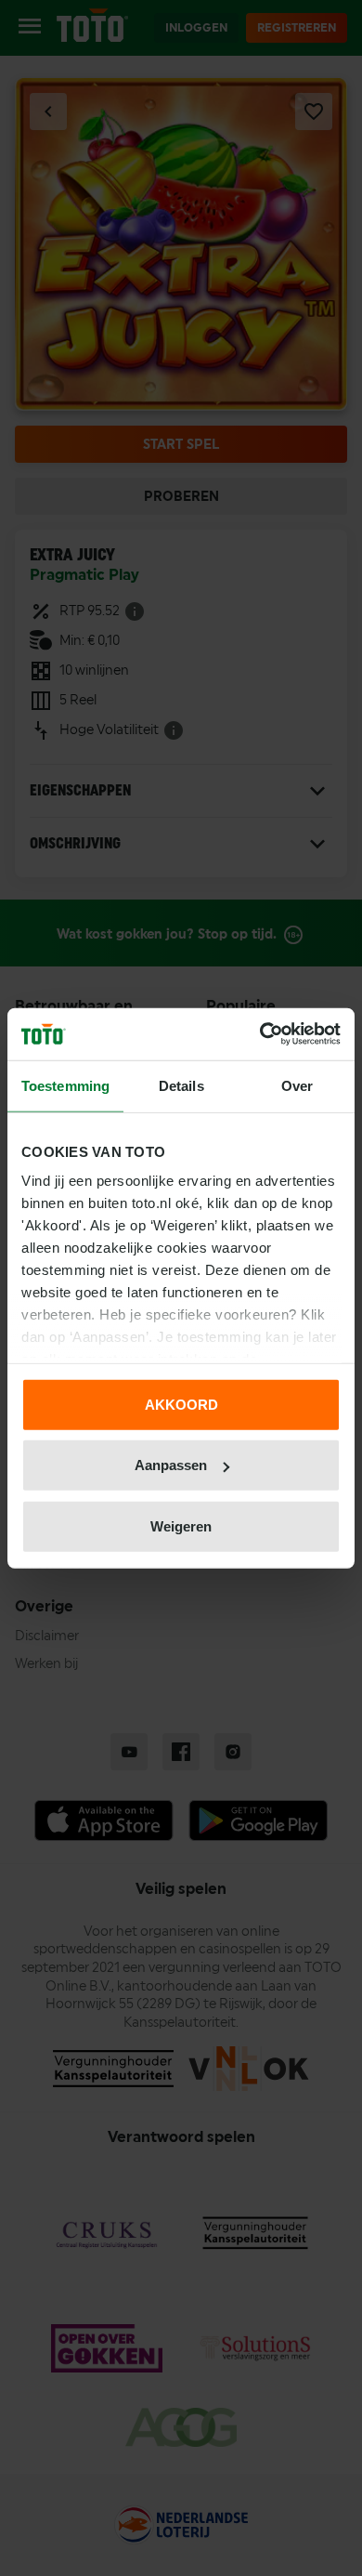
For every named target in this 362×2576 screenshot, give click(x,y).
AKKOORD (181, 1404)
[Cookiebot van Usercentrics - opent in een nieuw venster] (260, 1034)
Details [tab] (181, 1085)
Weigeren (181, 1525)
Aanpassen (171, 1465)
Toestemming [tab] (65, 1085)
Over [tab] (297, 1085)
